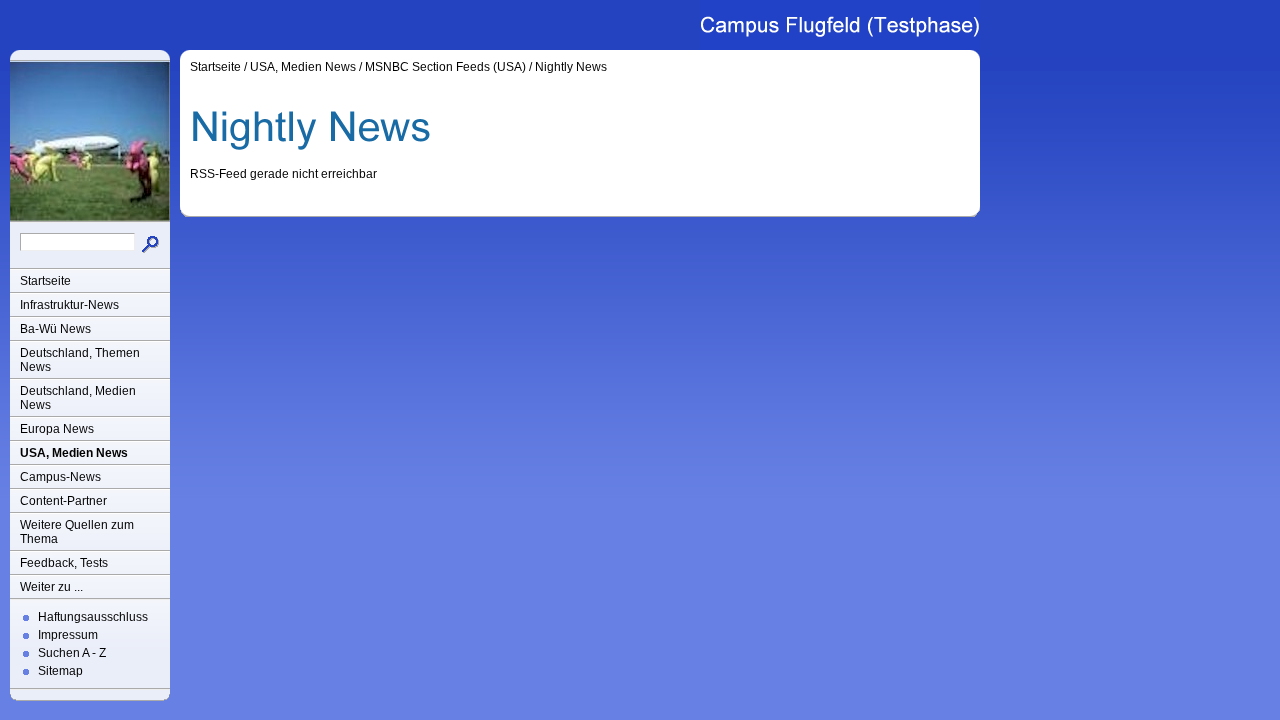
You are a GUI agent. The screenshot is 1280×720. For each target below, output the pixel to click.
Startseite (45, 281)
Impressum (68, 635)
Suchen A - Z (72, 653)
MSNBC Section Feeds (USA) (445, 67)
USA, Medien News (74, 453)
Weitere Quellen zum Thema (77, 532)
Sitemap (60, 671)
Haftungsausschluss (93, 617)
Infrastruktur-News (69, 305)
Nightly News (571, 67)
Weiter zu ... (51, 587)
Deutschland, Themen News (80, 360)
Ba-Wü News (55, 329)
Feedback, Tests (64, 563)
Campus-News (60, 477)
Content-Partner (63, 501)
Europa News (57, 429)
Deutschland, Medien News (78, 398)
